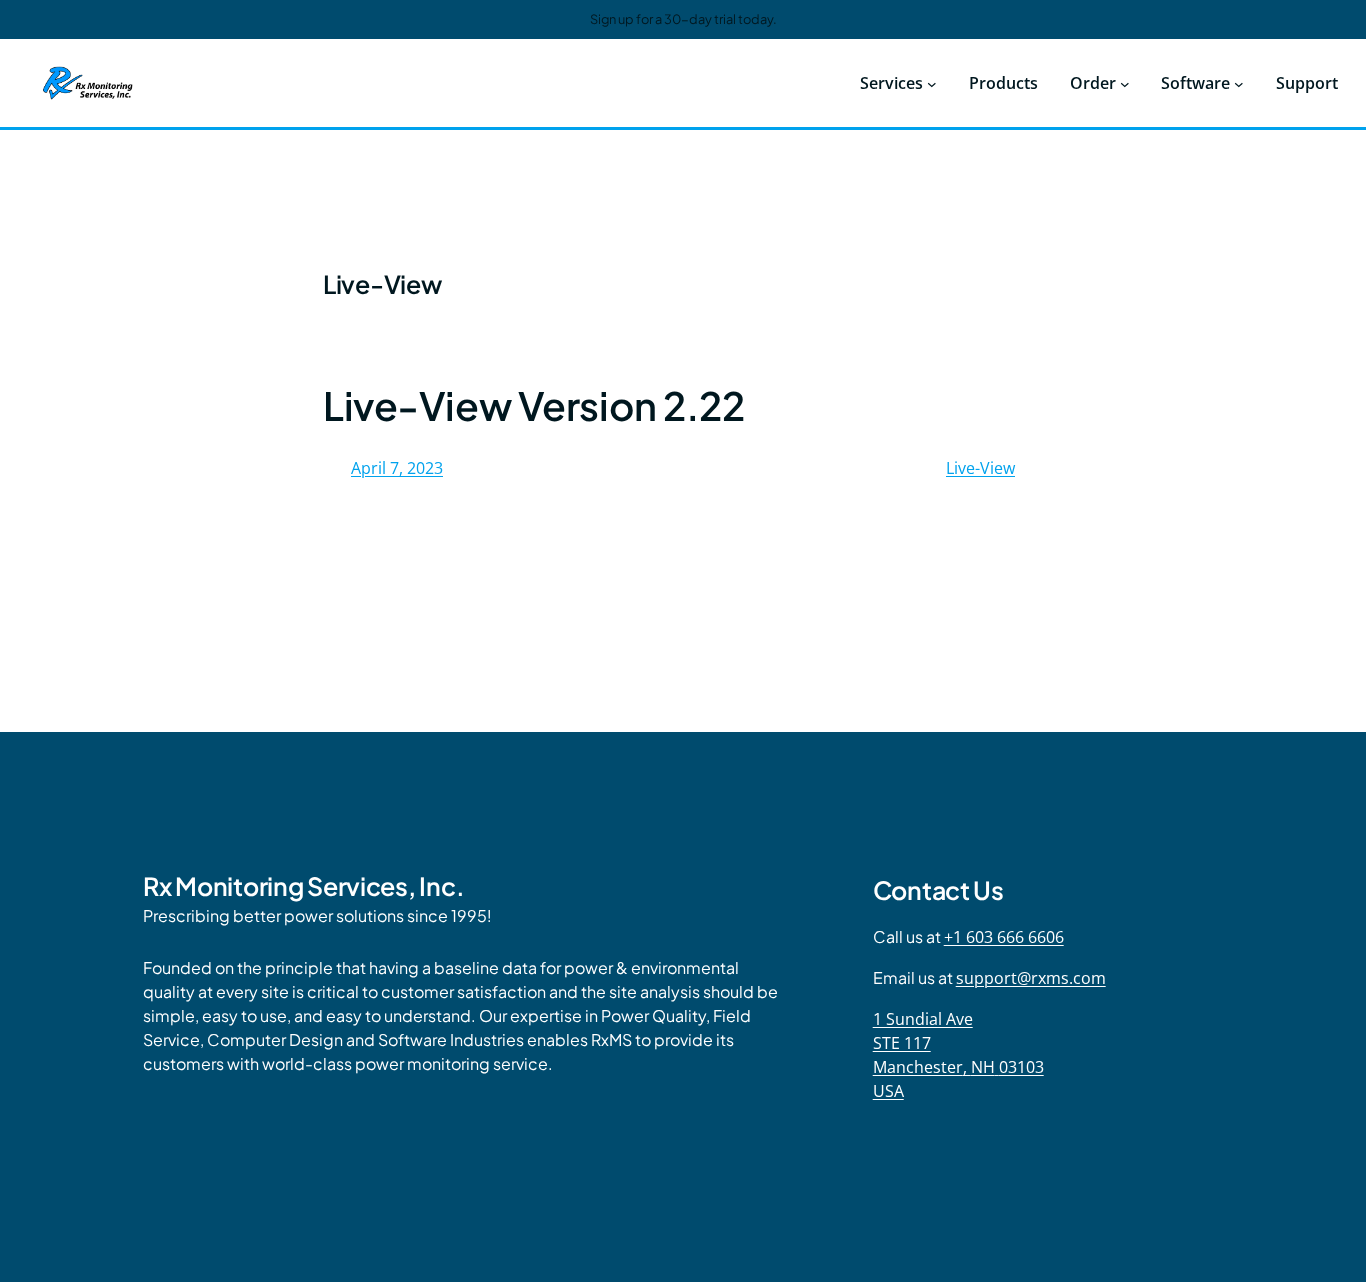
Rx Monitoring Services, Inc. (303, 886)
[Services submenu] (932, 83)
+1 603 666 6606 (1004, 937)
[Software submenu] (1239, 83)
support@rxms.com (1031, 978)
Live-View (980, 468)
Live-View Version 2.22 (534, 405)
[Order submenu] (1125, 83)
